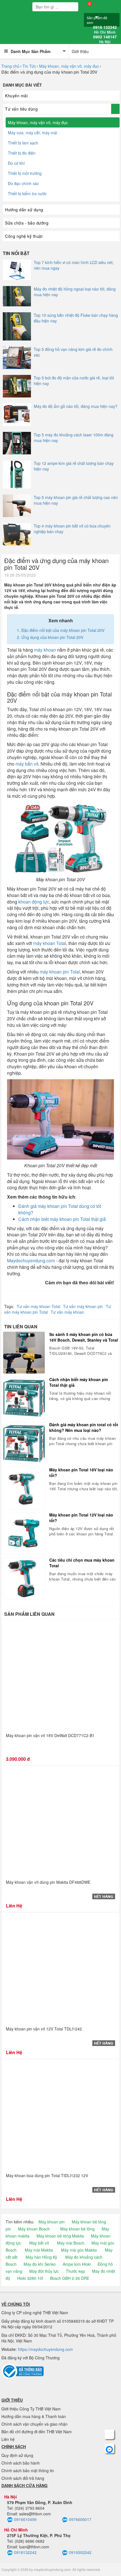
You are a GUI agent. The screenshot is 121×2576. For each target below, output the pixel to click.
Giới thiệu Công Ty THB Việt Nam (31, 2409)
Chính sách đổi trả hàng (23, 2478)
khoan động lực (34, 902)
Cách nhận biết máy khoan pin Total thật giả (62, 1219)
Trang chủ (10, 66)
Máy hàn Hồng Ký (41, 2257)
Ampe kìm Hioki (77, 2264)
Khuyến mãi (16, 96)
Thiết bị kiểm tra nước (27, 194)
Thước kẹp (75, 2271)
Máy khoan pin (52, 2222)
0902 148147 (105, 39)
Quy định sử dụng (17, 2455)
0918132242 (25, 2552)
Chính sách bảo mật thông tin (28, 2471)
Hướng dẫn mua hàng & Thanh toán (34, 2416)
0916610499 (25, 2519)
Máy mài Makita (39, 2250)
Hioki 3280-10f (30, 2278)
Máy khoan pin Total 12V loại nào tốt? (81, 1518)
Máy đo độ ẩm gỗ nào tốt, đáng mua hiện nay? (76, 406)
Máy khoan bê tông (77, 2229)
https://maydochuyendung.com (45, 2349)
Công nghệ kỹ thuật (24, 236)
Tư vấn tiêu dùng (21, 109)
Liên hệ (8, 2439)
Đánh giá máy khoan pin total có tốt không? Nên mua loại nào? (84, 1427)
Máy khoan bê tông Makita (60, 2236)
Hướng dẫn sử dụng (24, 210)
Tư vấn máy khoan (67, 1312)
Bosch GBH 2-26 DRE (70, 2278)
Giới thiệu (80, 51)
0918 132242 (105, 30)
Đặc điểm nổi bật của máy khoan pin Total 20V (63, 630)
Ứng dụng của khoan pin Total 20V (52, 637)
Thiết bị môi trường (25, 173)
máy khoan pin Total (60, 972)
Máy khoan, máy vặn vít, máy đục (69, 66)
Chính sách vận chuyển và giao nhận (34, 2424)
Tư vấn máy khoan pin (83, 1306)
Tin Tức (29, 66)
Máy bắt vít (39, 2243)
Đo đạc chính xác (23, 183)
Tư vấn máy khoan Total (39, 1306)
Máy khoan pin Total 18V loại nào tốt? (81, 1472)
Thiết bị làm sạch (23, 143)
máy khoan (45, 650)
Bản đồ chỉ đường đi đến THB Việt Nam (37, 2432)
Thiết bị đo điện (22, 153)
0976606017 (80, 2519)
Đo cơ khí (16, 163)
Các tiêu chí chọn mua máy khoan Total (82, 1563)
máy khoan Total (50, 943)
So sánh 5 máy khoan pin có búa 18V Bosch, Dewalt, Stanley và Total (84, 1337)
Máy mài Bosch (71, 2243)
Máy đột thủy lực (44, 2271)
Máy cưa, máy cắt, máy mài (33, 133)
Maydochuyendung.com (31, 1260)
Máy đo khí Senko (40, 2264)
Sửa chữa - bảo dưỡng (27, 223)
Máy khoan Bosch (34, 2229)
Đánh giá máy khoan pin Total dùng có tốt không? (60, 1209)
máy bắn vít (27, 764)
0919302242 (80, 2552)
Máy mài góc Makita (79, 2250)
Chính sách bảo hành (21, 2463)
